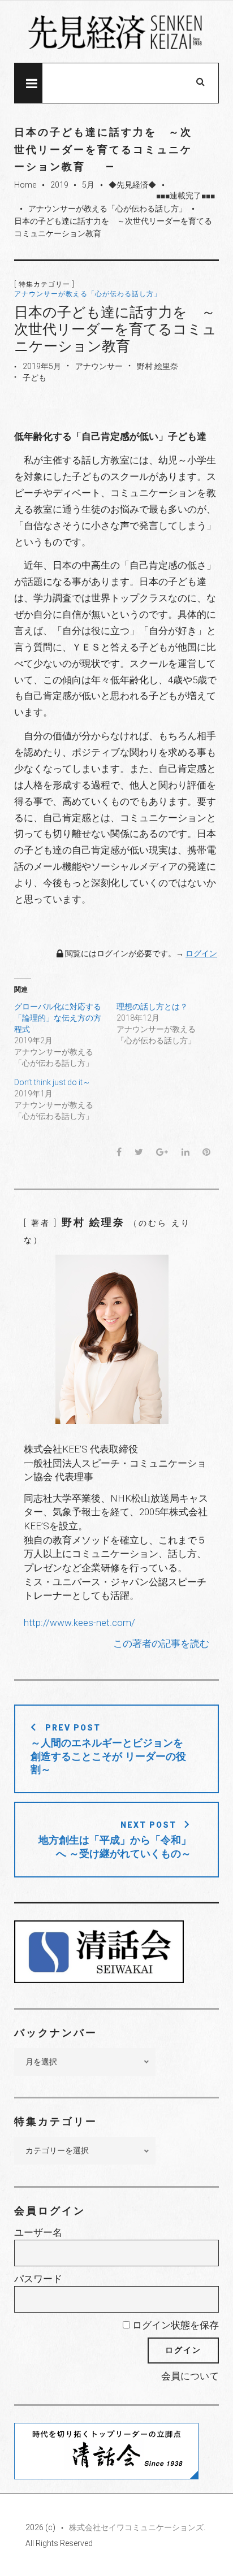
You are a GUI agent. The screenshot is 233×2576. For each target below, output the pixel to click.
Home (25, 185)
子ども (34, 378)
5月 (88, 185)
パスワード (38, 2279)
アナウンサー (99, 366)
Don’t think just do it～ (52, 1082)
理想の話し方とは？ (152, 1007)
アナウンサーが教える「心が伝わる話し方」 (107, 209)
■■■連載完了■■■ (185, 196)
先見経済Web (116, 32)
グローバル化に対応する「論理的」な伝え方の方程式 (58, 1018)
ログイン (201, 953)
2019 (59, 185)
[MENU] (28, 83)
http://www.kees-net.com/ (79, 1623)
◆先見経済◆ (132, 185)
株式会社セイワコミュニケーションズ (136, 2527)
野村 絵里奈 (158, 366)
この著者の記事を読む (161, 1643)
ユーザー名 (38, 2232)
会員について (190, 2376)
